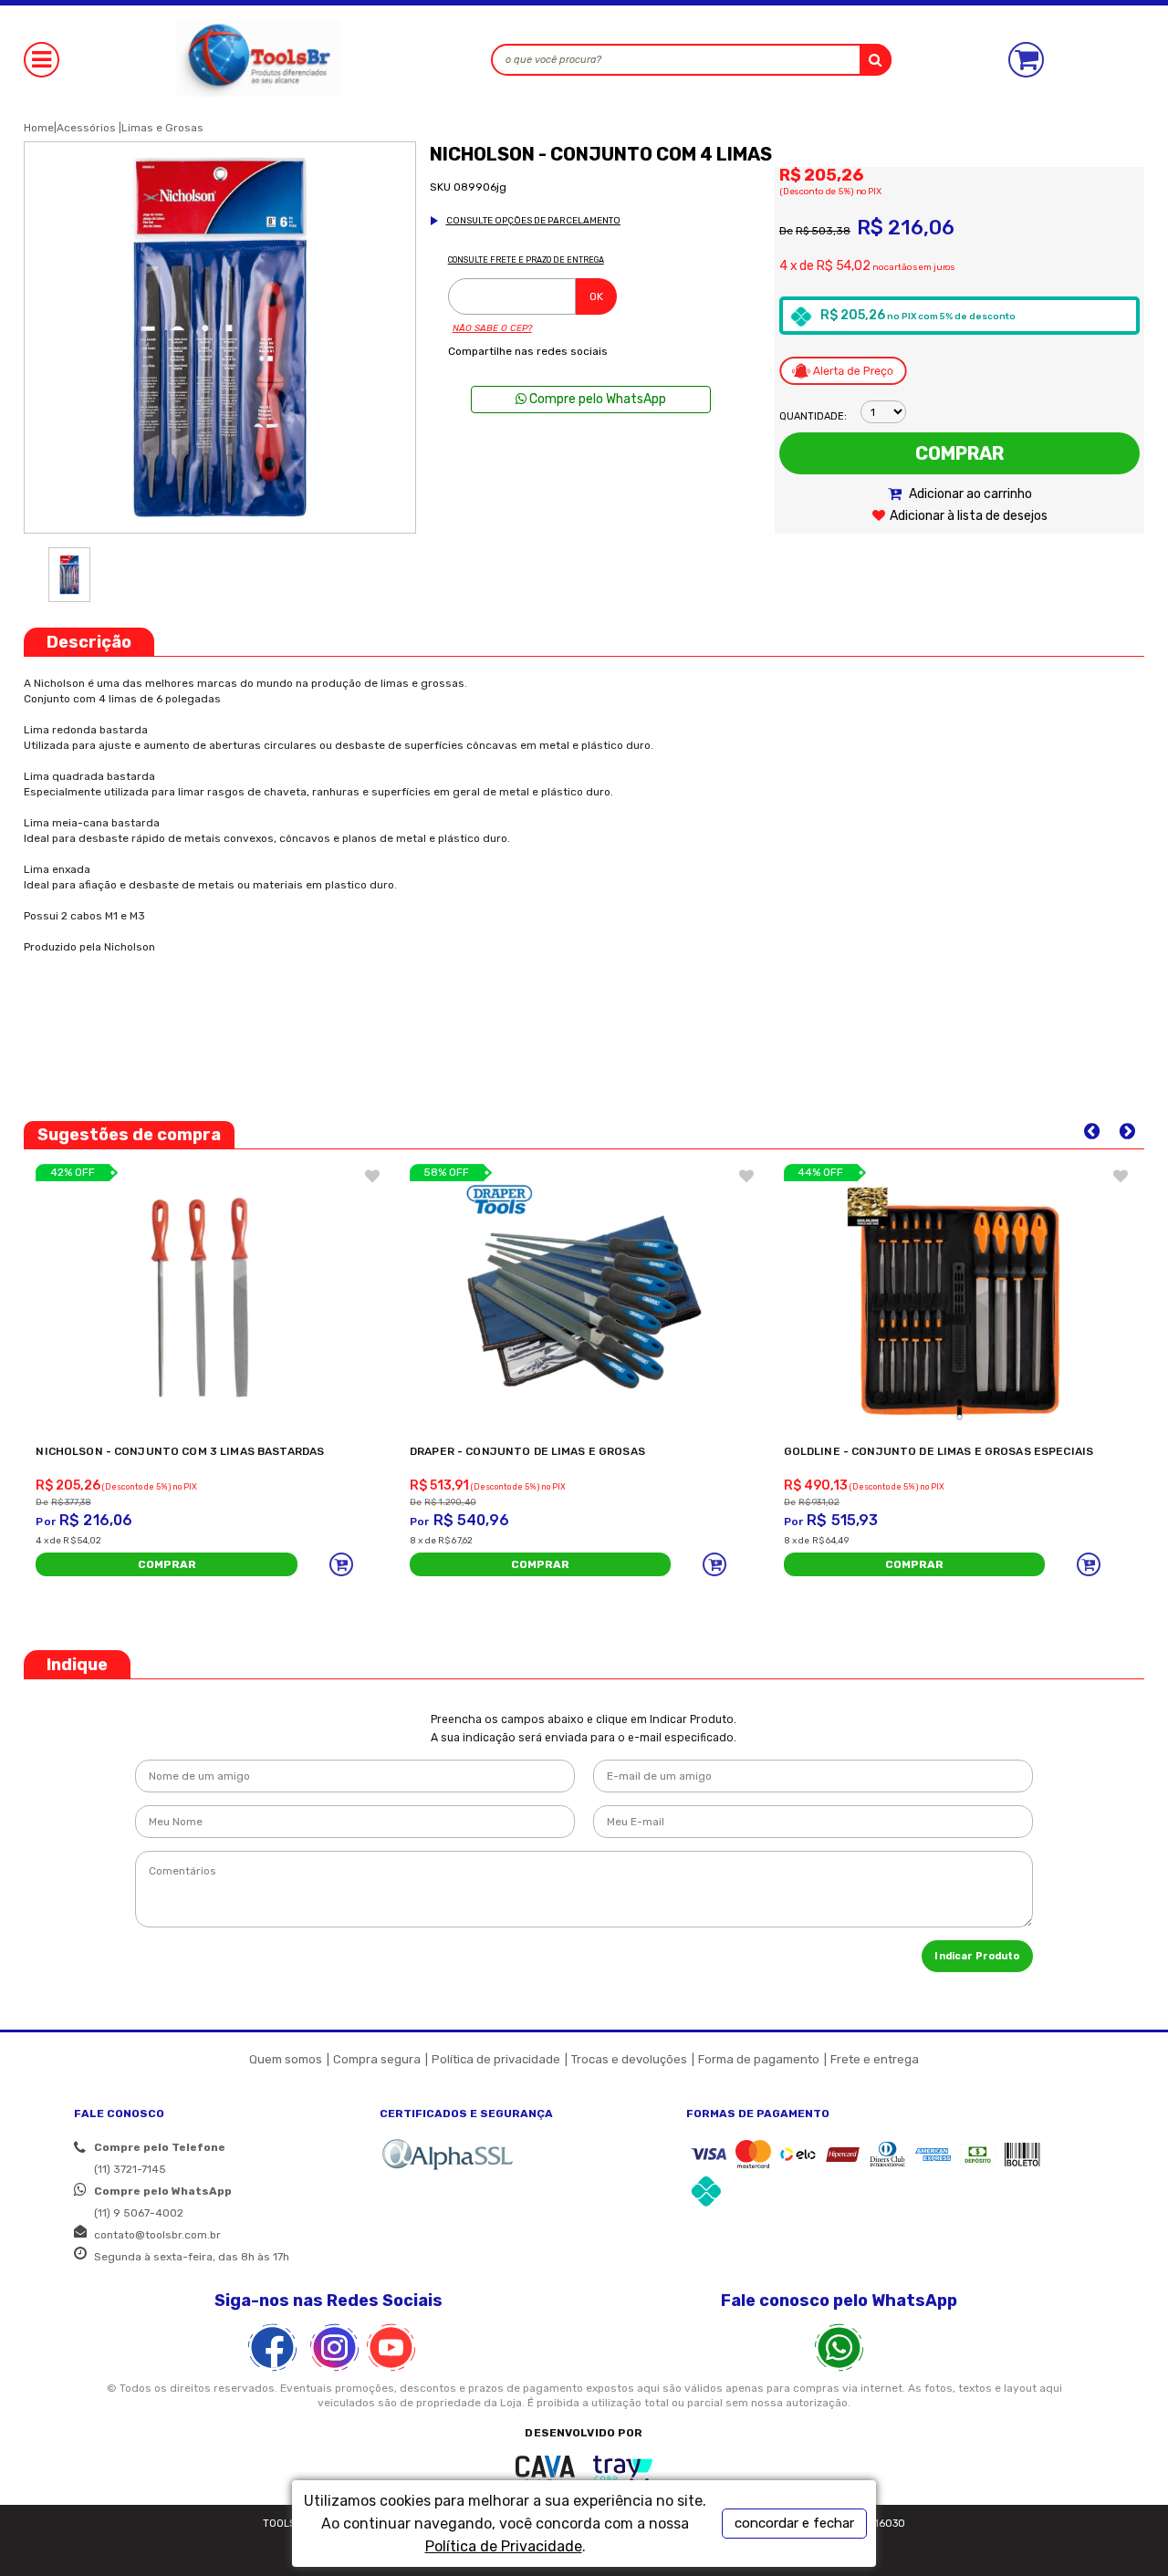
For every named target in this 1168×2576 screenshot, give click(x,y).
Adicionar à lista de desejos (969, 516)
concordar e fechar (794, 2523)
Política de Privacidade (504, 2546)
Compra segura (377, 2059)
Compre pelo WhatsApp (596, 399)
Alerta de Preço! (843, 370)
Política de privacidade (496, 2059)
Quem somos (286, 2059)
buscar (876, 60)
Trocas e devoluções (629, 2059)
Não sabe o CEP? (492, 328)
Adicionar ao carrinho (969, 494)
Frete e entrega (875, 2059)
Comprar (959, 453)
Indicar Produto (977, 1956)
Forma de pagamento (759, 2059)
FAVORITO (372, 1176)
